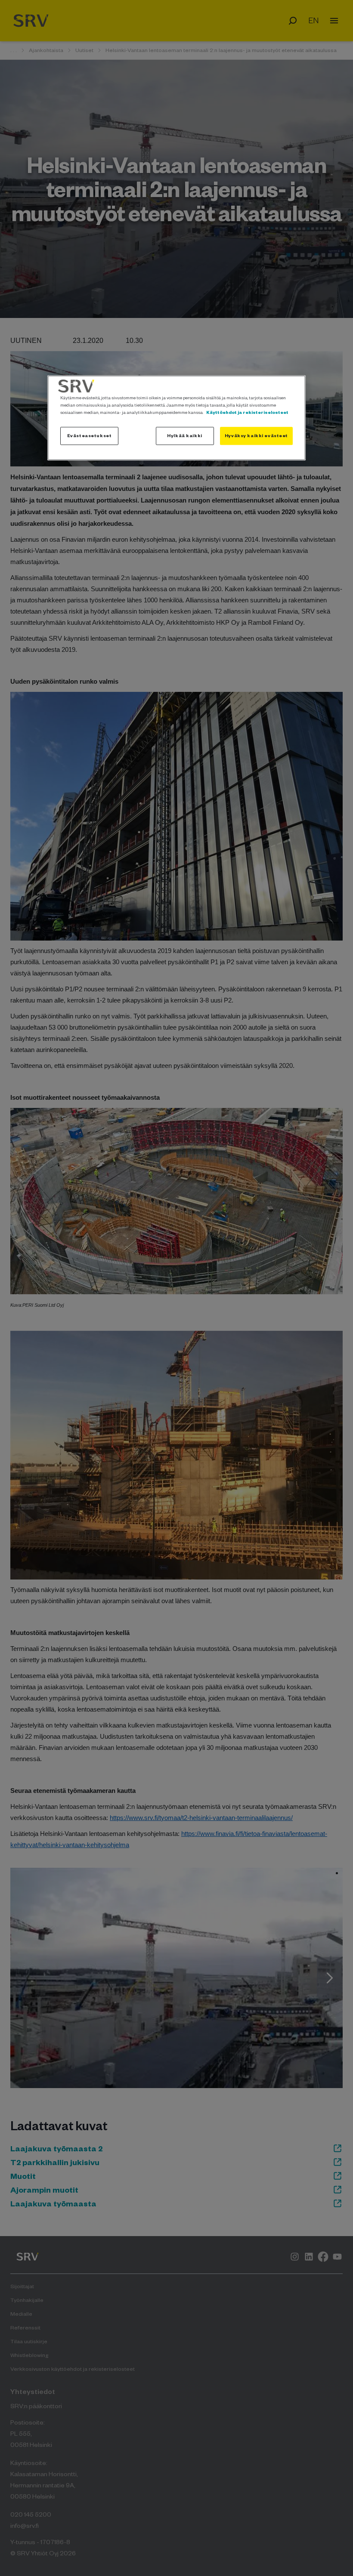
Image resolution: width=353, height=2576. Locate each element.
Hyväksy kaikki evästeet (256, 435)
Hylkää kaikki (184, 435)
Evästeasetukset (90, 435)
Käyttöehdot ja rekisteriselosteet (247, 412)
